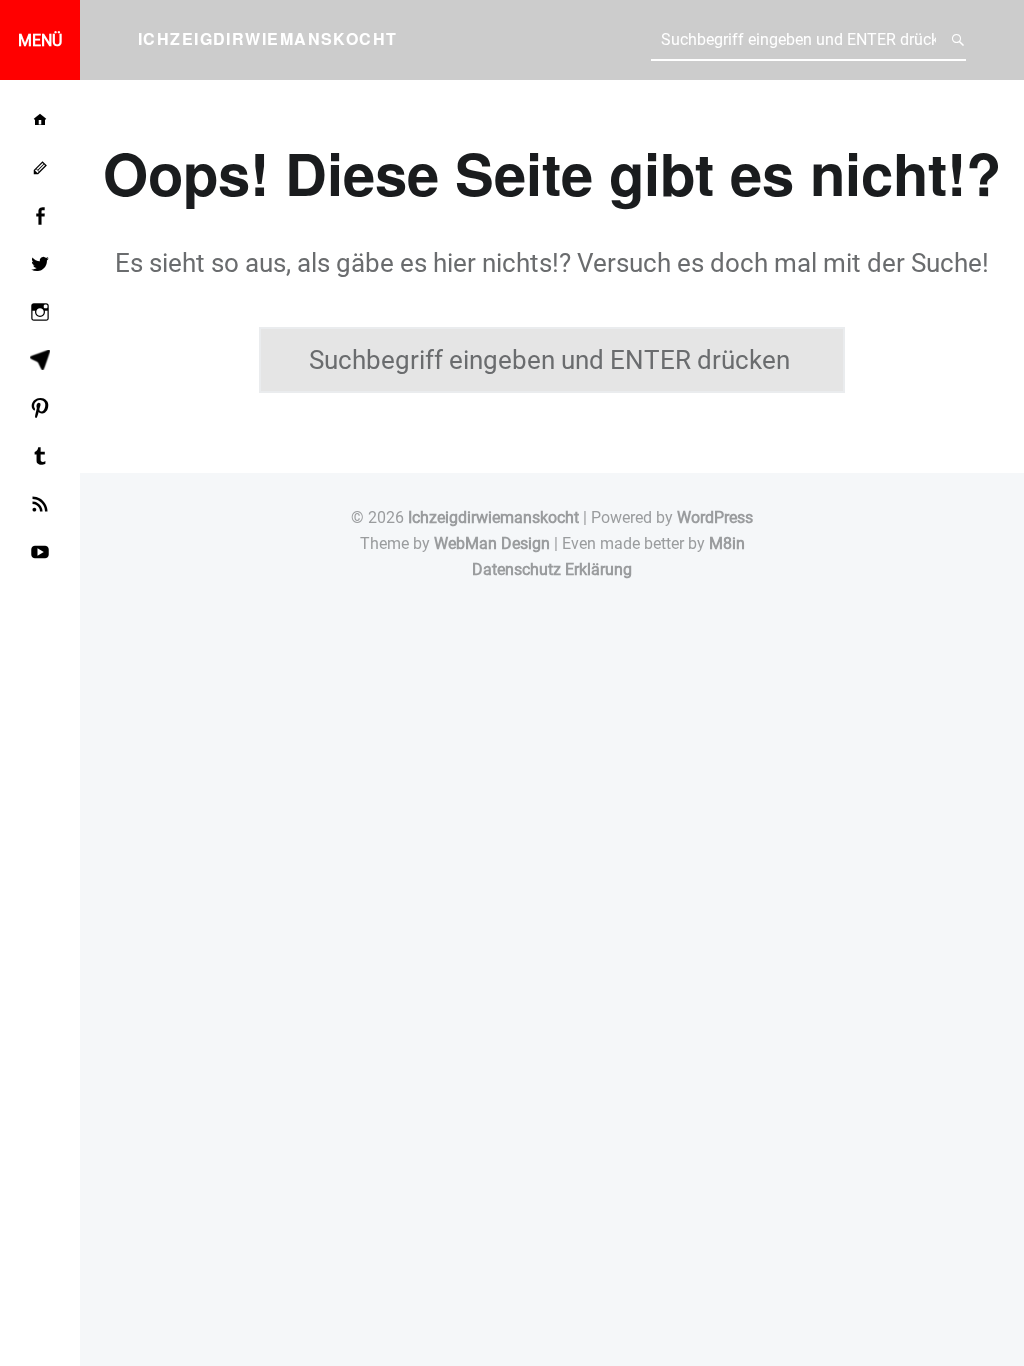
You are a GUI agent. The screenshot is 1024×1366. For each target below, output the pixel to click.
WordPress (715, 517)
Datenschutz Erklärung (552, 569)
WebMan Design (492, 543)
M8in (727, 543)
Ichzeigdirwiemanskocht (493, 517)
